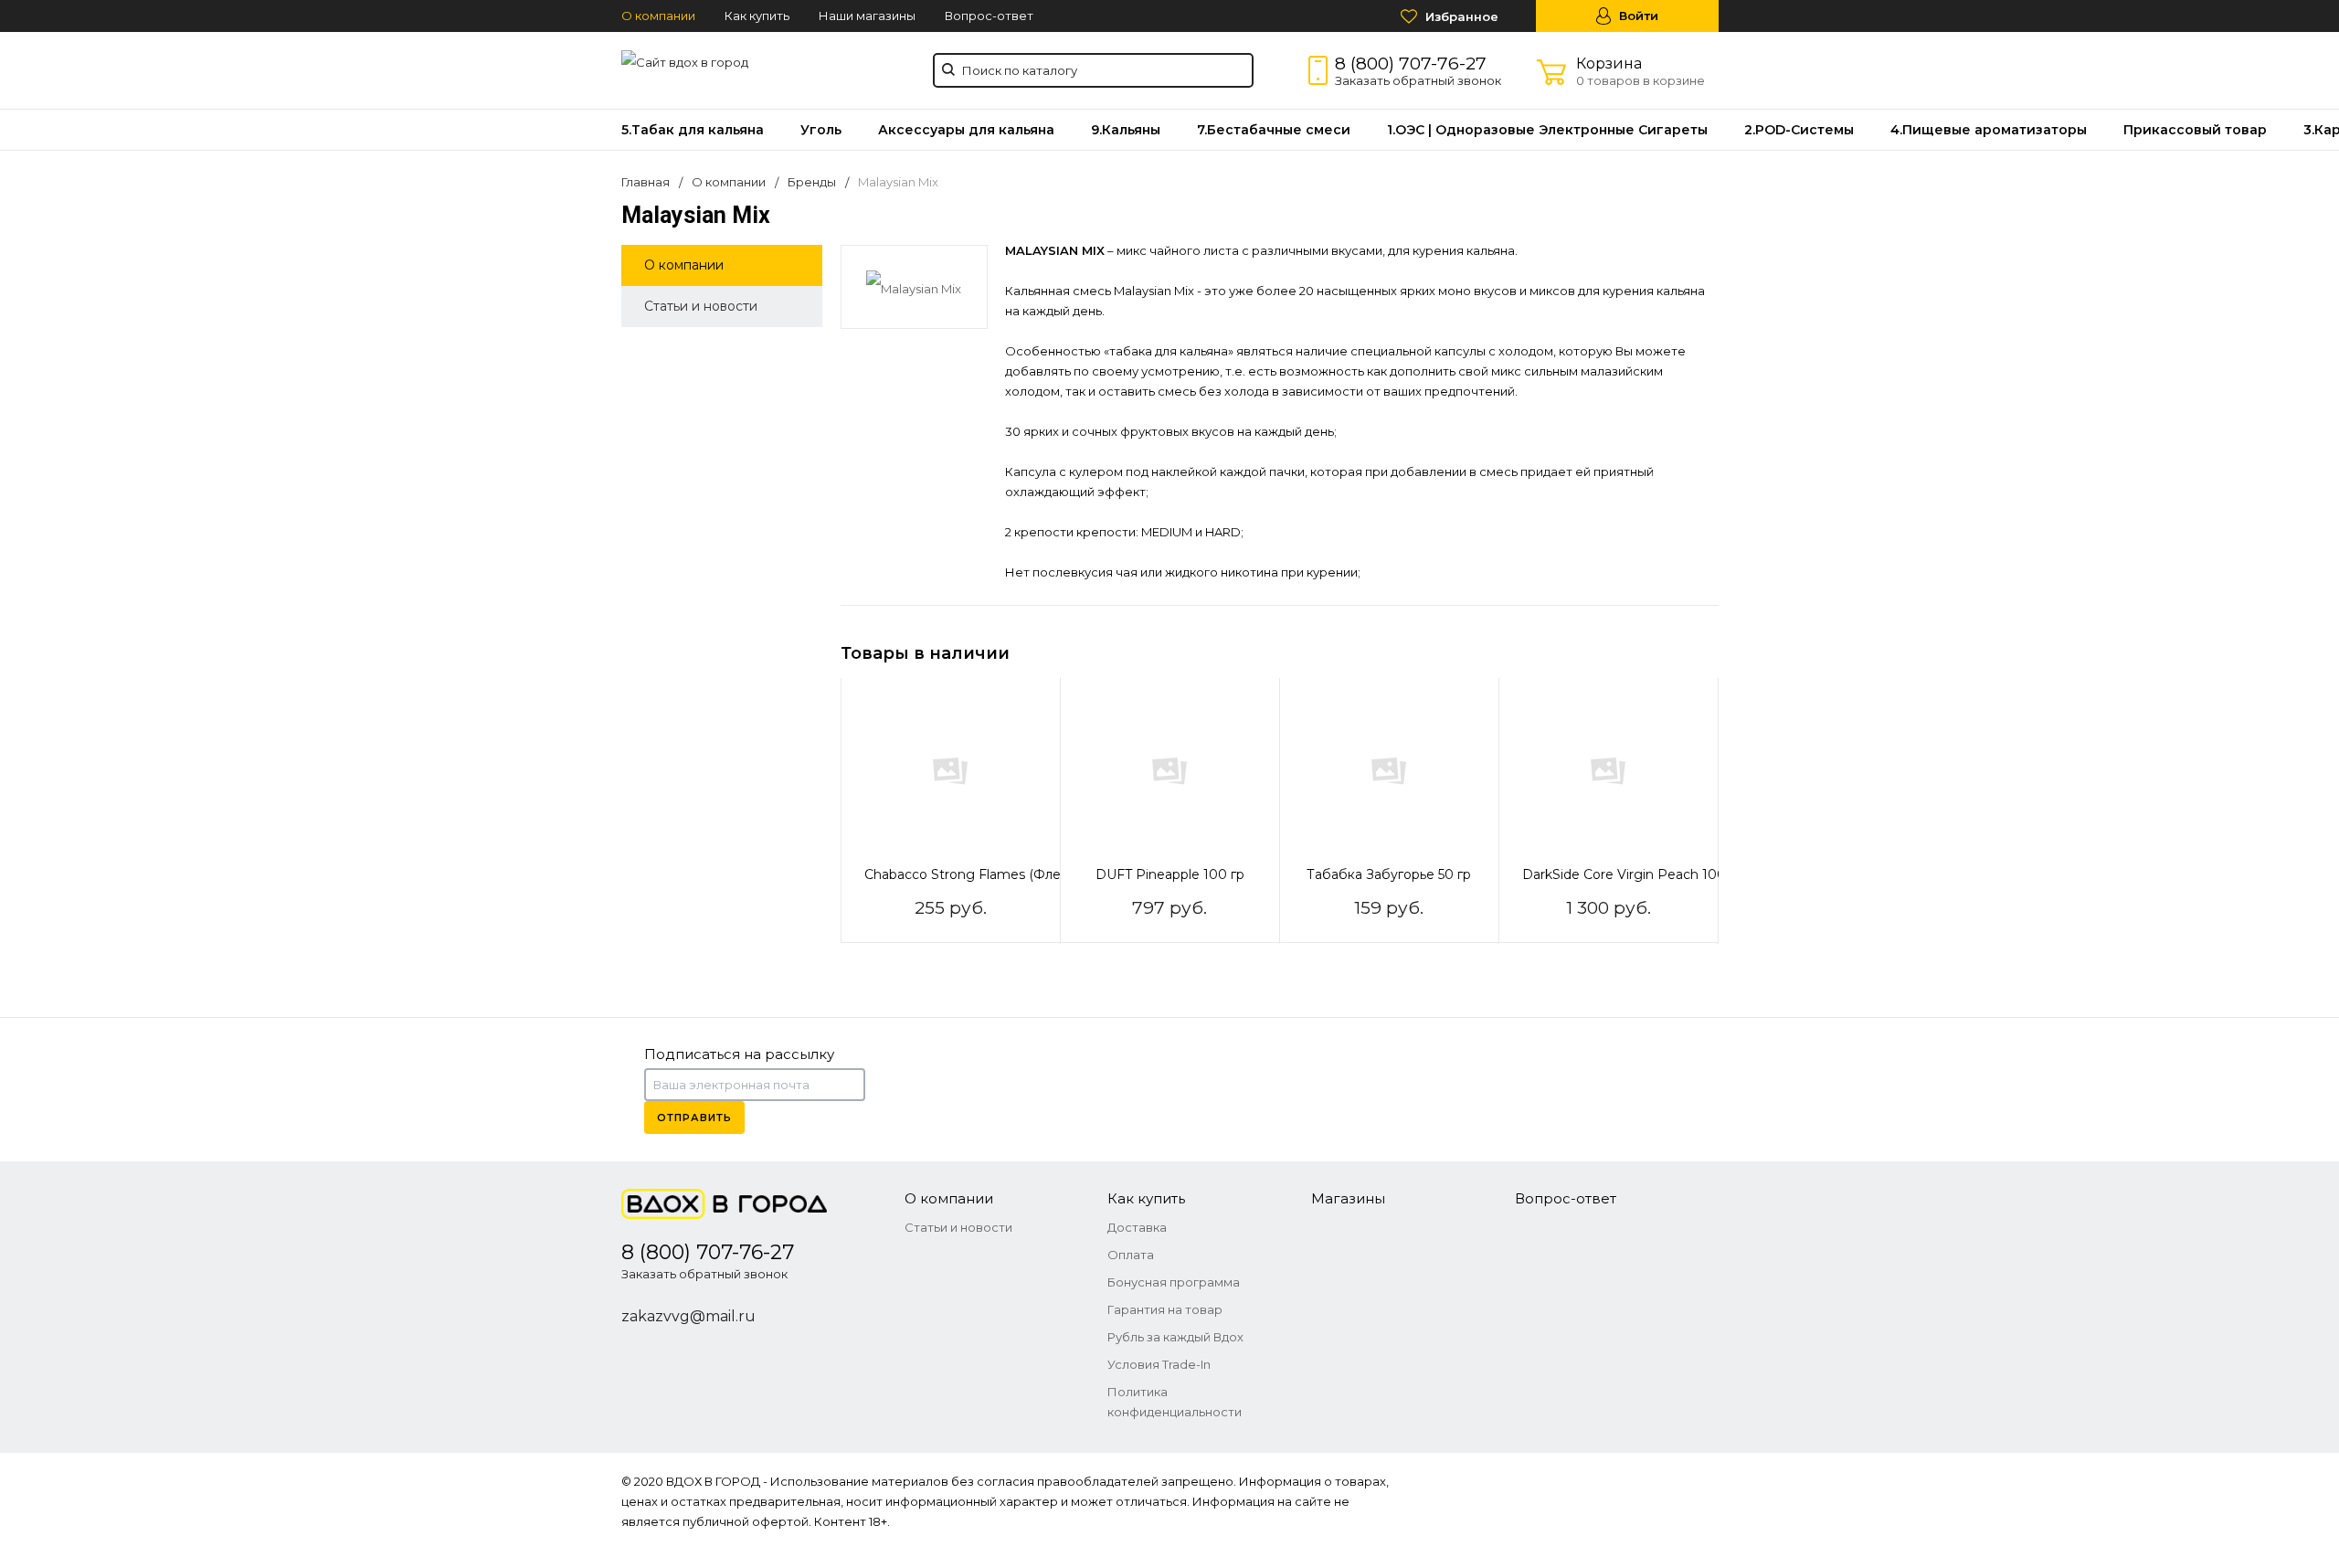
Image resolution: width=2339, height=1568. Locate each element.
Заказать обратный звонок (1418, 80)
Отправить (694, 1118)
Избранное (1460, 16)
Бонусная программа (1174, 1282)
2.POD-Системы (1799, 130)
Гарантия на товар (1165, 1309)
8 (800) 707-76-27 (1411, 64)
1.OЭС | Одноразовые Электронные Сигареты (1547, 130)
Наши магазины (867, 16)
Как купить (757, 16)
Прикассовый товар (2195, 130)
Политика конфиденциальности (1175, 1402)
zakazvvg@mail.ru (688, 1316)
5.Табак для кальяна (693, 130)
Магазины (1348, 1198)
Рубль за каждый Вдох (1175, 1337)
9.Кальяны (1126, 130)
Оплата (1131, 1255)
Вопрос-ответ (989, 16)
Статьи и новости (701, 306)
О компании (658, 16)
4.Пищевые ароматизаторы (1989, 130)
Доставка (1137, 1227)
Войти (1637, 16)
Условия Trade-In (1159, 1364)
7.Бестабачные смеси (1274, 130)
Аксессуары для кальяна (966, 130)
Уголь (821, 130)
